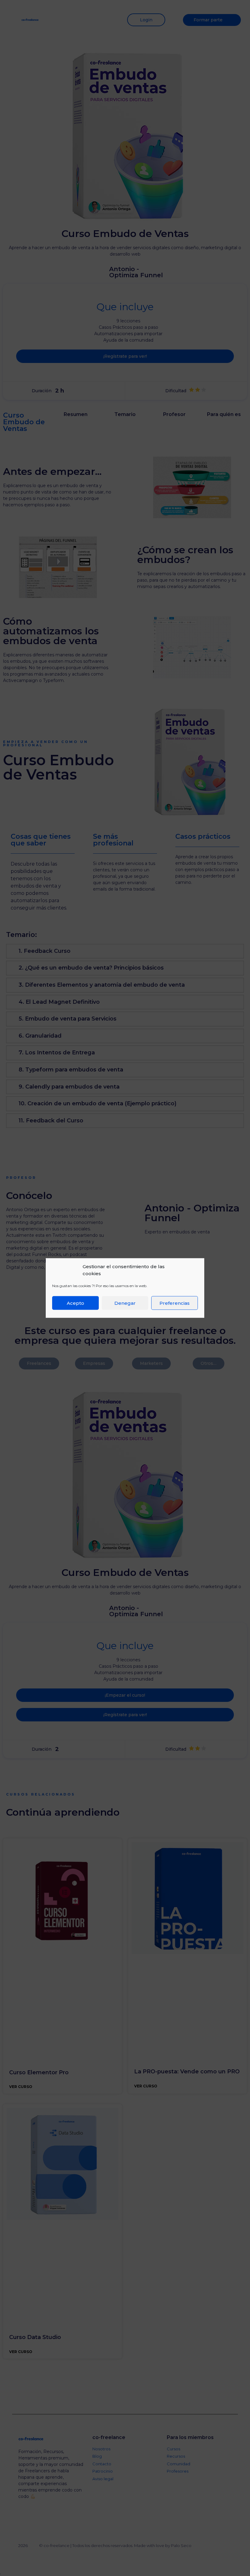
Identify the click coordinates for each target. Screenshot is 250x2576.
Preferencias (175, 1303)
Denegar (125, 1303)
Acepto (75, 1303)
